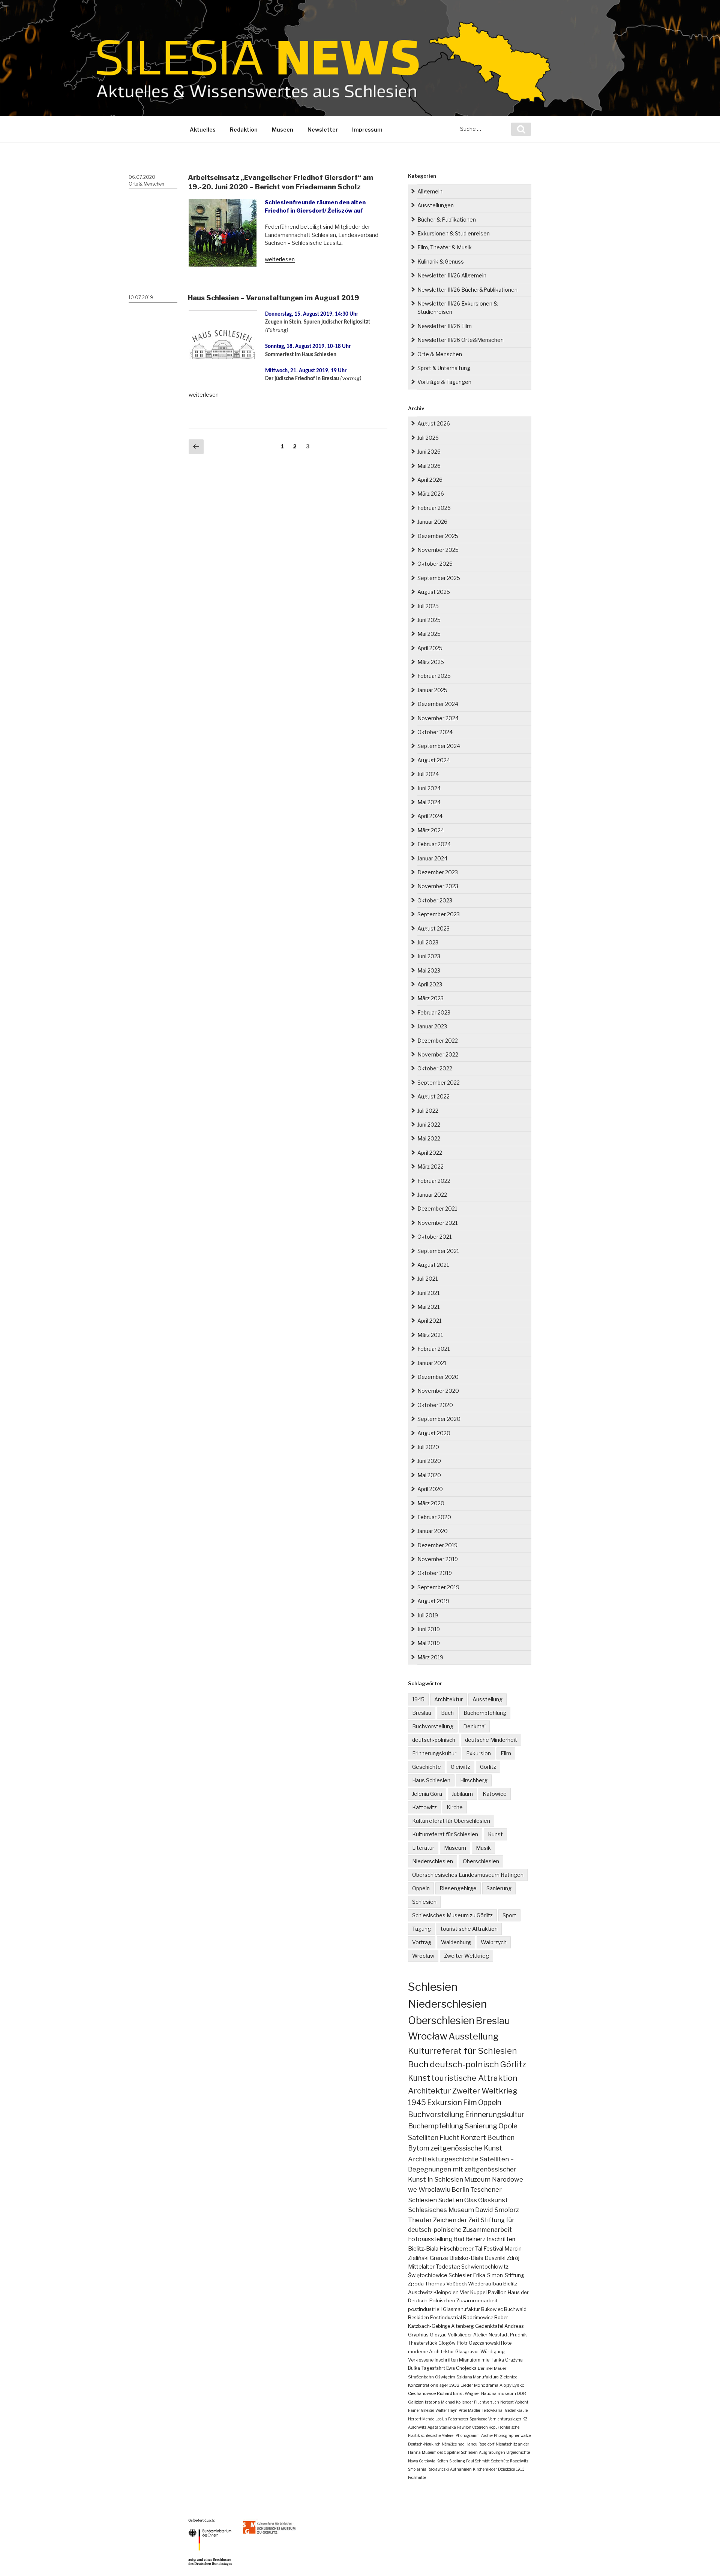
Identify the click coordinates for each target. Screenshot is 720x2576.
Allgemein (430, 191)
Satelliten (423, 2137)
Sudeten (451, 2200)
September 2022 (439, 1083)
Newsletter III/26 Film (445, 326)
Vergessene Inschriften (433, 2360)
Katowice (495, 1794)
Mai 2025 (429, 634)
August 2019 (433, 1601)
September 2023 (439, 914)
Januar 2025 (432, 690)
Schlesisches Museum (441, 2210)
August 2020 (434, 1433)
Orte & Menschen (146, 184)
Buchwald (515, 2309)
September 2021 (438, 1251)
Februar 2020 (434, 1517)
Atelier (480, 2335)
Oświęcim (445, 2377)
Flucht (449, 2137)
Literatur (423, 1848)
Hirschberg (474, 1780)
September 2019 (438, 1587)
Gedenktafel (489, 2326)
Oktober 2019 (435, 1573)
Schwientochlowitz (485, 2267)
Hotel (507, 2343)
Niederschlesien (433, 1861)
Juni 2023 (429, 956)
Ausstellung (487, 1699)
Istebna (432, 2402)
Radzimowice (478, 2318)
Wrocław (423, 1956)
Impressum (367, 130)
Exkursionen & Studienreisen (454, 233)
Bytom (419, 2148)
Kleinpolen (446, 2292)
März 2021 (430, 1335)
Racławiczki (438, 2469)
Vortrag (422, 1942)
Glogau (438, 2335)
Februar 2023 (434, 1012)
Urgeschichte (518, 2452)
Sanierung (499, 1888)
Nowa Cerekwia (422, 2461)
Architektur (448, 1699)
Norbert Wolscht (514, 2402)
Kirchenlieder (485, 2469)
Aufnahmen (461, 2469)
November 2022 (438, 1054)
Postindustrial (446, 2318)
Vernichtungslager (505, 2419)
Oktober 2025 (435, 564)
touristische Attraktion (469, 1929)
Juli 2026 (428, 438)
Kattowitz (424, 1807)
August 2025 (434, 592)
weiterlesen (280, 259)
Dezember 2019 (437, 1545)
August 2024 (434, 760)
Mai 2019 (429, 1643)
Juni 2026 (429, 452)
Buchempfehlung (485, 1713)
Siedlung (457, 2461)
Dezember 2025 (438, 536)
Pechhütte (417, 2477)
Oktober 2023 (435, 900)
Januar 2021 (432, 1363)
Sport (509, 1915)
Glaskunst (493, 2200)
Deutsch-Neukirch (424, 2444)
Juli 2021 (427, 1279)
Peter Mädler (469, 2410)
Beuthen (501, 2138)
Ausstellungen (436, 205)
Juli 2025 (428, 606)
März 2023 (430, 998)
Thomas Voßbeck (446, 2284)
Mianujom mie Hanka (481, 2360)
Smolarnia (417, 2469)
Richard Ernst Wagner (458, 2393)
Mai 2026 (429, 466)
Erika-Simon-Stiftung (499, 2275)
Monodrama (486, 2385)
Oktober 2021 (434, 1237)
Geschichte (427, 1767)
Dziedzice (506, 2469)
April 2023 (430, 984)
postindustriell (425, 2309)
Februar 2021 (433, 1349)
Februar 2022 (434, 1181)
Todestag (448, 2267)
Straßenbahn (421, 2377)
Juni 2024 (429, 788)
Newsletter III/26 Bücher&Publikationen (467, 290)
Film (506, 1753)
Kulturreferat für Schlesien (445, 1834)
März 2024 (431, 830)
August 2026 (434, 423)
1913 (520, 2469)
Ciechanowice (422, 2393)
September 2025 (439, 578)
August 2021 (433, 1265)
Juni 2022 (429, 1125)
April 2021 (429, 1321)
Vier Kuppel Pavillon (483, 2292)
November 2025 (438, 550)
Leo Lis (441, 2419)
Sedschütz (500, 2461)
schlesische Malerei (438, 2435)
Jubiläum (462, 1794)
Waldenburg (456, 1942)
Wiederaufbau (485, 2284)
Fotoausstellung (430, 2239)
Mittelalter (421, 2267)
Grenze (439, 2258)
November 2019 (438, 1559)
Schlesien (424, 1902)
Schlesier (460, 2275)
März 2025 (431, 662)
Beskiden (418, 2318)
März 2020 (431, 1503)
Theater (420, 2220)
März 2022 (430, 1167)
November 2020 (438, 1391)
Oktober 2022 (435, 1068)
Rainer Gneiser (421, 2410)
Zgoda (416, 2284)
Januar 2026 (432, 522)
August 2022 (433, 1096)
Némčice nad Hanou (460, 2444)
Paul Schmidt (478, 2461)
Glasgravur (467, 2352)
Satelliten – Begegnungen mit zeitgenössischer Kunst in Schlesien (462, 2169)
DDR (522, 2393)
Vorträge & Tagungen (444, 382)
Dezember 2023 (438, 872)
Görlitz (488, 1767)
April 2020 (430, 1489)
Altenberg (463, 2326)
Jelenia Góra (427, 1794)
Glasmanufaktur (461, 2309)
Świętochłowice (428, 2275)
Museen (283, 130)
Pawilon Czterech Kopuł (478, 2427)
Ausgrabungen (492, 2452)
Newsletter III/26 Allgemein (452, 275)
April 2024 (430, 816)
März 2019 (430, 1657)
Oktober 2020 (435, 1405)
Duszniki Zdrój (502, 2258)
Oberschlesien (481, 1861)
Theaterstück (423, 2343)
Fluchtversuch (487, 2402)
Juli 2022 (428, 1111)
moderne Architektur (431, 2352)
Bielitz (510, 2284)
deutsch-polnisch (434, 1740)
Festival (493, 2249)
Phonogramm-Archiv (474, 2435)
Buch (447, 1713)
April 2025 (430, 648)
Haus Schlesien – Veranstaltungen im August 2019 (274, 298)
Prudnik (518, 2335)
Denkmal (474, 1726)
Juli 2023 (428, 942)
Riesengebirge (458, 1888)
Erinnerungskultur (434, 1753)
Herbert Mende (421, 2419)
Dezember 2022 (438, 1041)
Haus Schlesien (431, 1780)
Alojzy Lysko (512, 2385)
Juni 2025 (429, 620)
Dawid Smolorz (497, 2210)
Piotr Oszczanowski (478, 2343)
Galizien (416, 2402)
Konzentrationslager (428, 2385)
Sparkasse (478, 2419)
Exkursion (478, 1753)
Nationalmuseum (499, 2393)
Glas (471, 2200)
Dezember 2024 (438, 704)
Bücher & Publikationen (447, 220)
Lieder (467, 2385)
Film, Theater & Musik (445, 247)
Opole (508, 2126)
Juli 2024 (428, 774)
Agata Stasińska (442, 2427)
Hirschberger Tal (461, 2249)
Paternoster (458, 2419)
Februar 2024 (434, 844)
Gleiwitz (460, 1767)
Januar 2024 (432, 858)
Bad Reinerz (469, 2239)
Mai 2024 (429, 802)
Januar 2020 (433, 1531)
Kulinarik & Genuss (441, 261)
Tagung (421, 1929)
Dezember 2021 (437, 1209)
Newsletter (323, 130)
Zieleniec (509, 2377)
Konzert (473, 2138)
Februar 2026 (434, 508)
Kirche (455, 1807)
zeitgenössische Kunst (466, 2148)
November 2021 (437, 1223)
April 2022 (430, 1153)
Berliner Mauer (492, 2368)
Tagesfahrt (433, 2368)
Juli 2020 (428, 1447)
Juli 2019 (428, 1615)
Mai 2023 (429, 970)
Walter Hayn (446, 2410)
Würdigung (493, 2352)
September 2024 (439, 746)
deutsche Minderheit (491, 1740)
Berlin (460, 2189)
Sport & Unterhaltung (444, 368)
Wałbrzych (494, 1942)
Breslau (422, 1713)
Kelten (442, 2461)
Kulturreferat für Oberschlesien (451, 1821)
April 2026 (430, 480)
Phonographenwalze (512, 2435)
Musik (483, 1848)
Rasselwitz (519, 2461)
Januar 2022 (432, 1195)
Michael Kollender (457, 2402)
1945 (418, 1699)
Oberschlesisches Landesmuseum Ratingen (468, 1875)
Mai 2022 (429, 1138)
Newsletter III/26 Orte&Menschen (460, 340)
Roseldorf (487, 2444)
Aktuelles (203, 130)
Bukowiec (492, 2309)
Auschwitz (420, 2292)
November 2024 (438, 718)
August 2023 (433, 928)
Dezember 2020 (438, 1377)
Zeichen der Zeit (456, 2220)
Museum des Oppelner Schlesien (450, 2452)
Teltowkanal (493, 2410)
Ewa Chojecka (461, 2368)
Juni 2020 (429, 1461)
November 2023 (438, 886)
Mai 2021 (428, 1307)
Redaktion (244, 130)
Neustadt (499, 2335)
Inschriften (501, 2239)
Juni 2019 (429, 1629)
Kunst (495, 1834)
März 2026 (431, 494)
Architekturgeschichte (443, 2159)
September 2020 (439, 1419)
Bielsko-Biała (466, 2258)
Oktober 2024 (435, 732)
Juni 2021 (428, 1293)
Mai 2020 (429, 1475)
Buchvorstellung (433, 1726)
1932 (454, 2385)
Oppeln (421, 1888)
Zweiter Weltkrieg (466, 1956)
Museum (455, 1848)
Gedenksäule (516, 2410)
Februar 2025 (434, 676)
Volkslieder (460, 2335)
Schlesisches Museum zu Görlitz (452, 1915)
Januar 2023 (432, 1026)
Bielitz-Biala (423, 2249)
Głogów (447, 2343)
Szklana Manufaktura (478, 2377)
